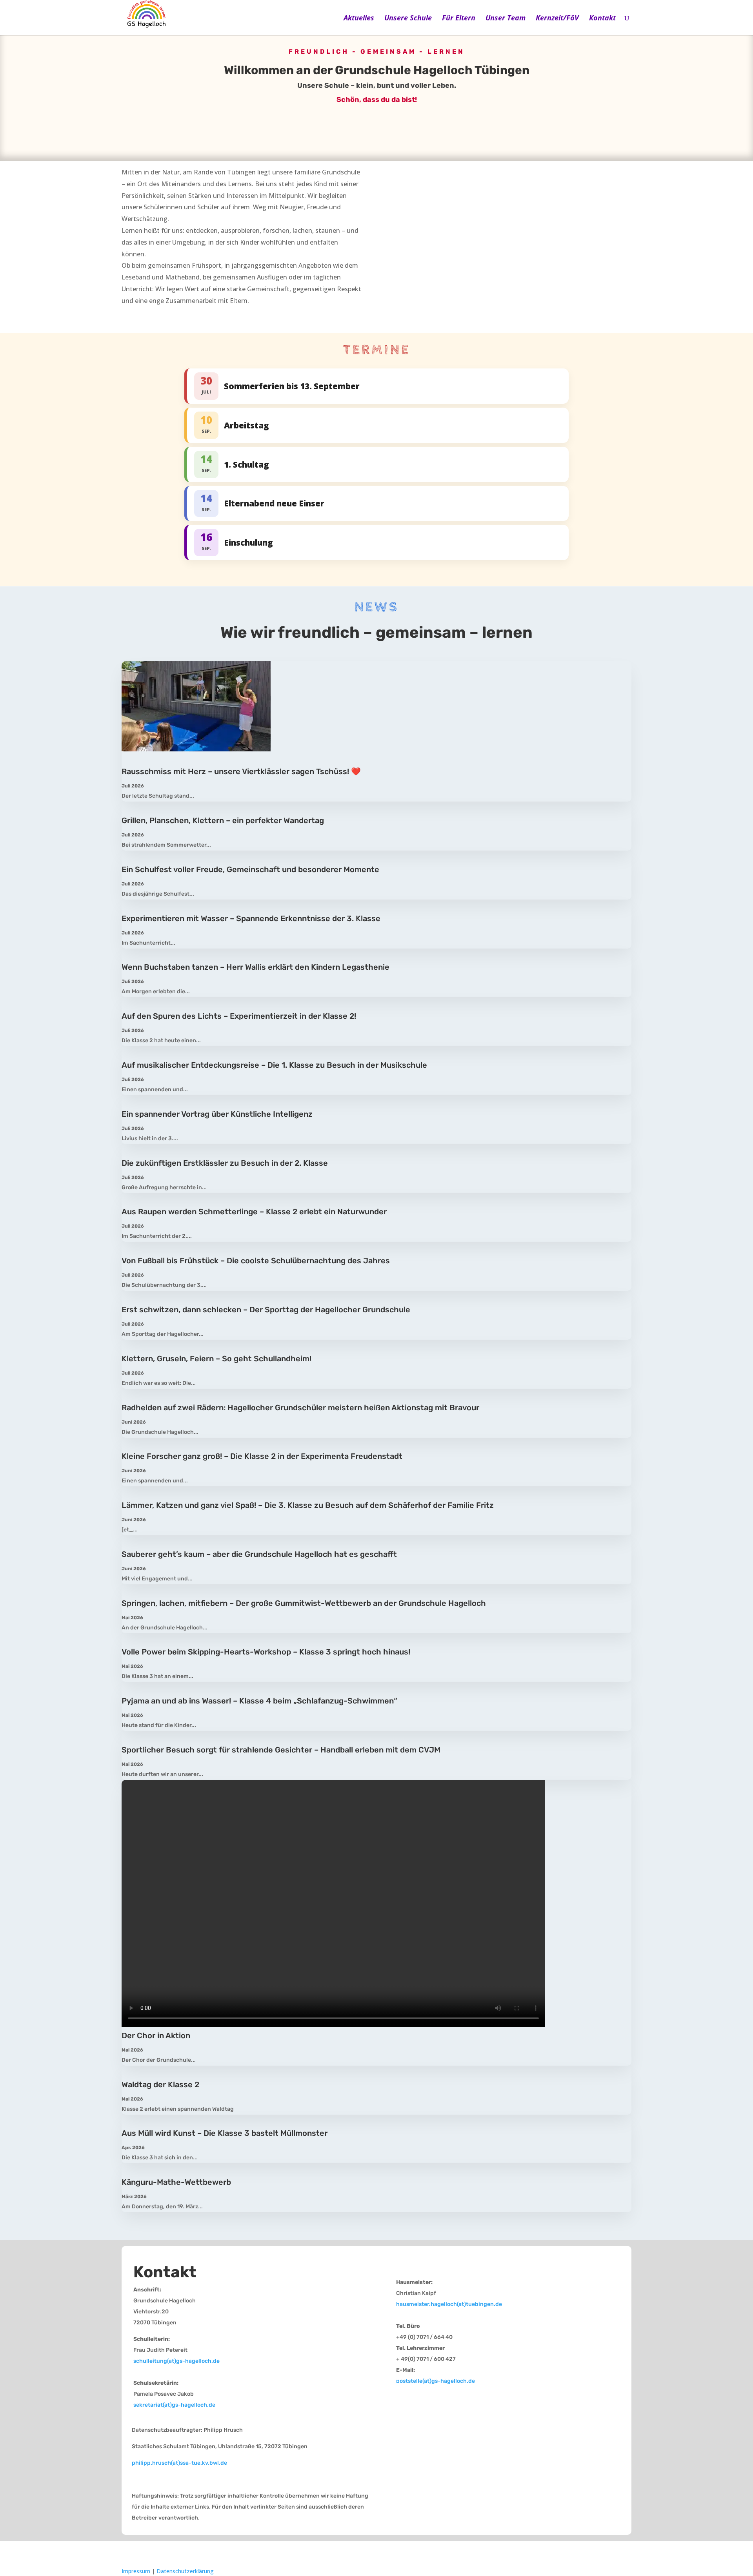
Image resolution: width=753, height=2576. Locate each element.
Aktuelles (359, 19)
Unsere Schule (408, 19)
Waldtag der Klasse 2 (160, 2084)
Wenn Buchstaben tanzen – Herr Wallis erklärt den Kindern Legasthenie (256, 967)
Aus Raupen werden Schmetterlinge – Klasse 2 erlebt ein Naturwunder (254, 1212)
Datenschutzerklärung (185, 2571)
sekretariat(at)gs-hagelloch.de (174, 2405)
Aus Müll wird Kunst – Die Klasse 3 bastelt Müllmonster (225, 2133)
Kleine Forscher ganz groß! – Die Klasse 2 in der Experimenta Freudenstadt (262, 1456)
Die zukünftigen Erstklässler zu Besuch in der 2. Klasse (225, 1163)
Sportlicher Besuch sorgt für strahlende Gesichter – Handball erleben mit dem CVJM (281, 1750)
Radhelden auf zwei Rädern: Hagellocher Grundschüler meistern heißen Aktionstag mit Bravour (300, 1408)
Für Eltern (459, 19)
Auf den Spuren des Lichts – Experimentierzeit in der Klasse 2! (239, 1016)
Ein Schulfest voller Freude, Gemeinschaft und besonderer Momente (250, 869)
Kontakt (602, 19)
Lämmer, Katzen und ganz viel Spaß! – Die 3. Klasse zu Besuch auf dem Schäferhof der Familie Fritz (308, 1505)
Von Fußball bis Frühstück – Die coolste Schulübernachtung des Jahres (256, 1261)
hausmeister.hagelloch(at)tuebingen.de (449, 2304)
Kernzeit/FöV (557, 19)
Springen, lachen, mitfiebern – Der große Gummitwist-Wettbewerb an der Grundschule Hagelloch (304, 1603)
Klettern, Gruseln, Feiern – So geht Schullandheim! (216, 1359)
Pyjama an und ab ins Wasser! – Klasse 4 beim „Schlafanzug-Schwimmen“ (259, 1701)
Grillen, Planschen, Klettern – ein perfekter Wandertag (223, 820)
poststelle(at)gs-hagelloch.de (436, 2381)
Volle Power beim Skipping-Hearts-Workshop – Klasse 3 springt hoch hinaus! (266, 1652)
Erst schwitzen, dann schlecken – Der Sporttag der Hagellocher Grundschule (266, 1310)
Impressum (136, 2571)
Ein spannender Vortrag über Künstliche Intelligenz (217, 1114)
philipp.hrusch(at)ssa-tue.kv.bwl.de (179, 2463)
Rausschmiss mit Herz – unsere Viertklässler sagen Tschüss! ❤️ (241, 771)
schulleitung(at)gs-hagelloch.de (176, 2361)
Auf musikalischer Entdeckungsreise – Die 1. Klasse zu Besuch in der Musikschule (274, 1065)
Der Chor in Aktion (156, 2035)
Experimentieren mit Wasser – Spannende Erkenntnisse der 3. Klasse (251, 918)
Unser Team (506, 19)
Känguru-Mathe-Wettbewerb (176, 2182)
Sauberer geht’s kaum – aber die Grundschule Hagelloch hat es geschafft (259, 1554)
